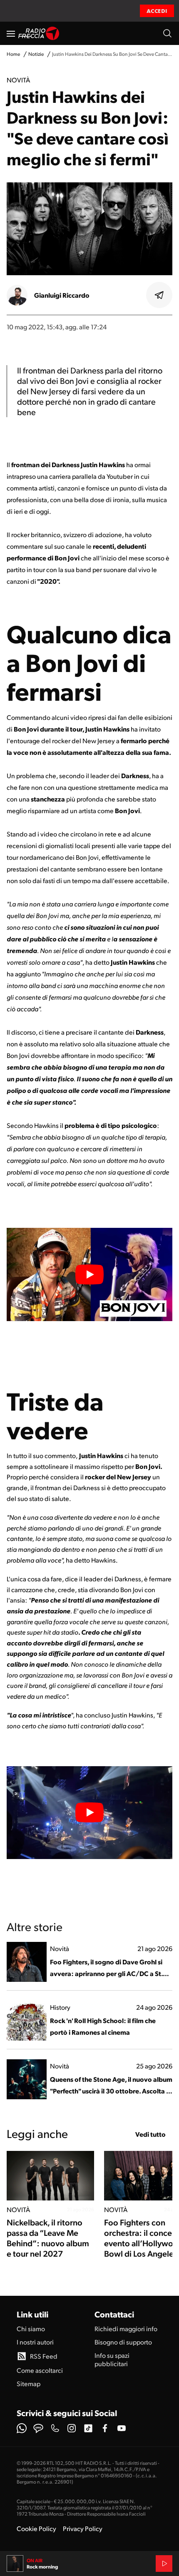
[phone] (55, 2428)
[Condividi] (159, 295)
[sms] (38, 2428)
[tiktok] (88, 2428)
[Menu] (11, 33)
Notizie (36, 54)
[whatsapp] (22, 2428)
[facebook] (105, 2428)
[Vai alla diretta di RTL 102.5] (164, 2564)
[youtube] (122, 2428)
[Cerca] (167, 33)
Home (13, 54)
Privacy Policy (83, 2528)
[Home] (39, 33)
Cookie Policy (36, 2528)
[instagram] (72, 2428)
